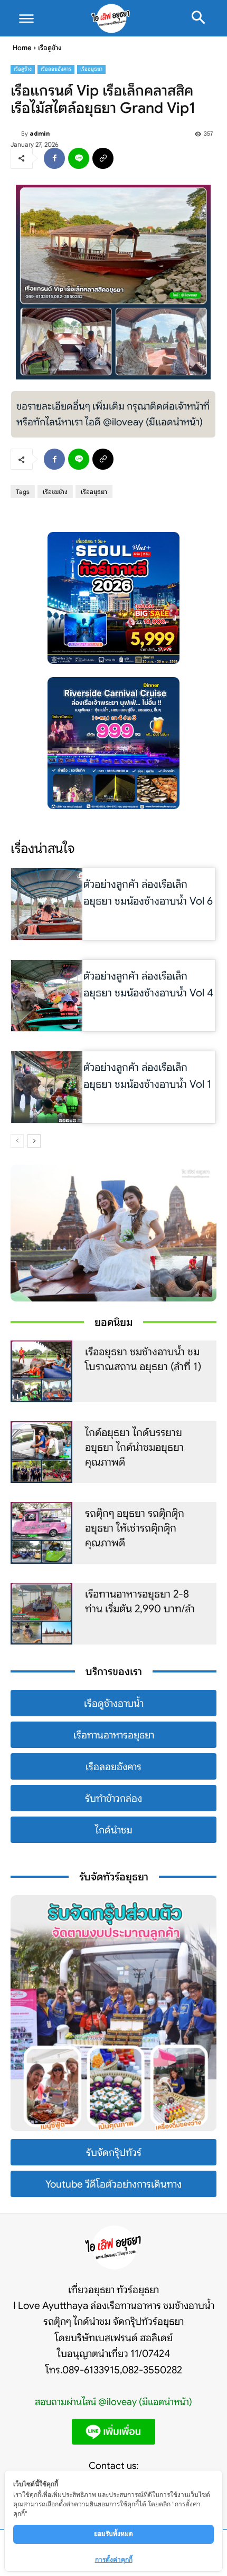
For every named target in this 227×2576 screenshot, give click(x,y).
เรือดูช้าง (50, 48)
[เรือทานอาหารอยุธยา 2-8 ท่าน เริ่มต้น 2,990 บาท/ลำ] (41, 1614)
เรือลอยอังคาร (56, 69)
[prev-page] (17, 1141)
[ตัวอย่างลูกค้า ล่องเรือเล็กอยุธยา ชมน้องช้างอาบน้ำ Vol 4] (47, 996)
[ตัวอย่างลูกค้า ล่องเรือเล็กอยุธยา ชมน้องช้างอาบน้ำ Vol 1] (47, 1087)
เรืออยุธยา (91, 69)
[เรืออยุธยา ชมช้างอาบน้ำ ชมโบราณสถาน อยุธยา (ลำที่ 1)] (41, 1371)
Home (22, 48)
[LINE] (79, 158)
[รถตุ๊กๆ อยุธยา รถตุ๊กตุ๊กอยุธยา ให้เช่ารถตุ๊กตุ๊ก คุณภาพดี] (41, 1533)
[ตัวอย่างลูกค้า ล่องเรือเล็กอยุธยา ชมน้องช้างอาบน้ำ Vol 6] (47, 904)
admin (40, 133)
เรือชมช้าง (55, 492)
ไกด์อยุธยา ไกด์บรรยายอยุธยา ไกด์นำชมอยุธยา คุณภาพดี (134, 1447)
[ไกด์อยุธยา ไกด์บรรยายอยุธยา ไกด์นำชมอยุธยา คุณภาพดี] (41, 1452)
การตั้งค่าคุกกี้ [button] (114, 2559)
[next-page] (34, 1141)
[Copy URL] (103, 158)
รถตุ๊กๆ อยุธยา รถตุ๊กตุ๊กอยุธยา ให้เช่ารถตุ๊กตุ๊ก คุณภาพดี (135, 1528)
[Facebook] (54, 158)
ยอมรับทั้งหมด (113, 2534)
